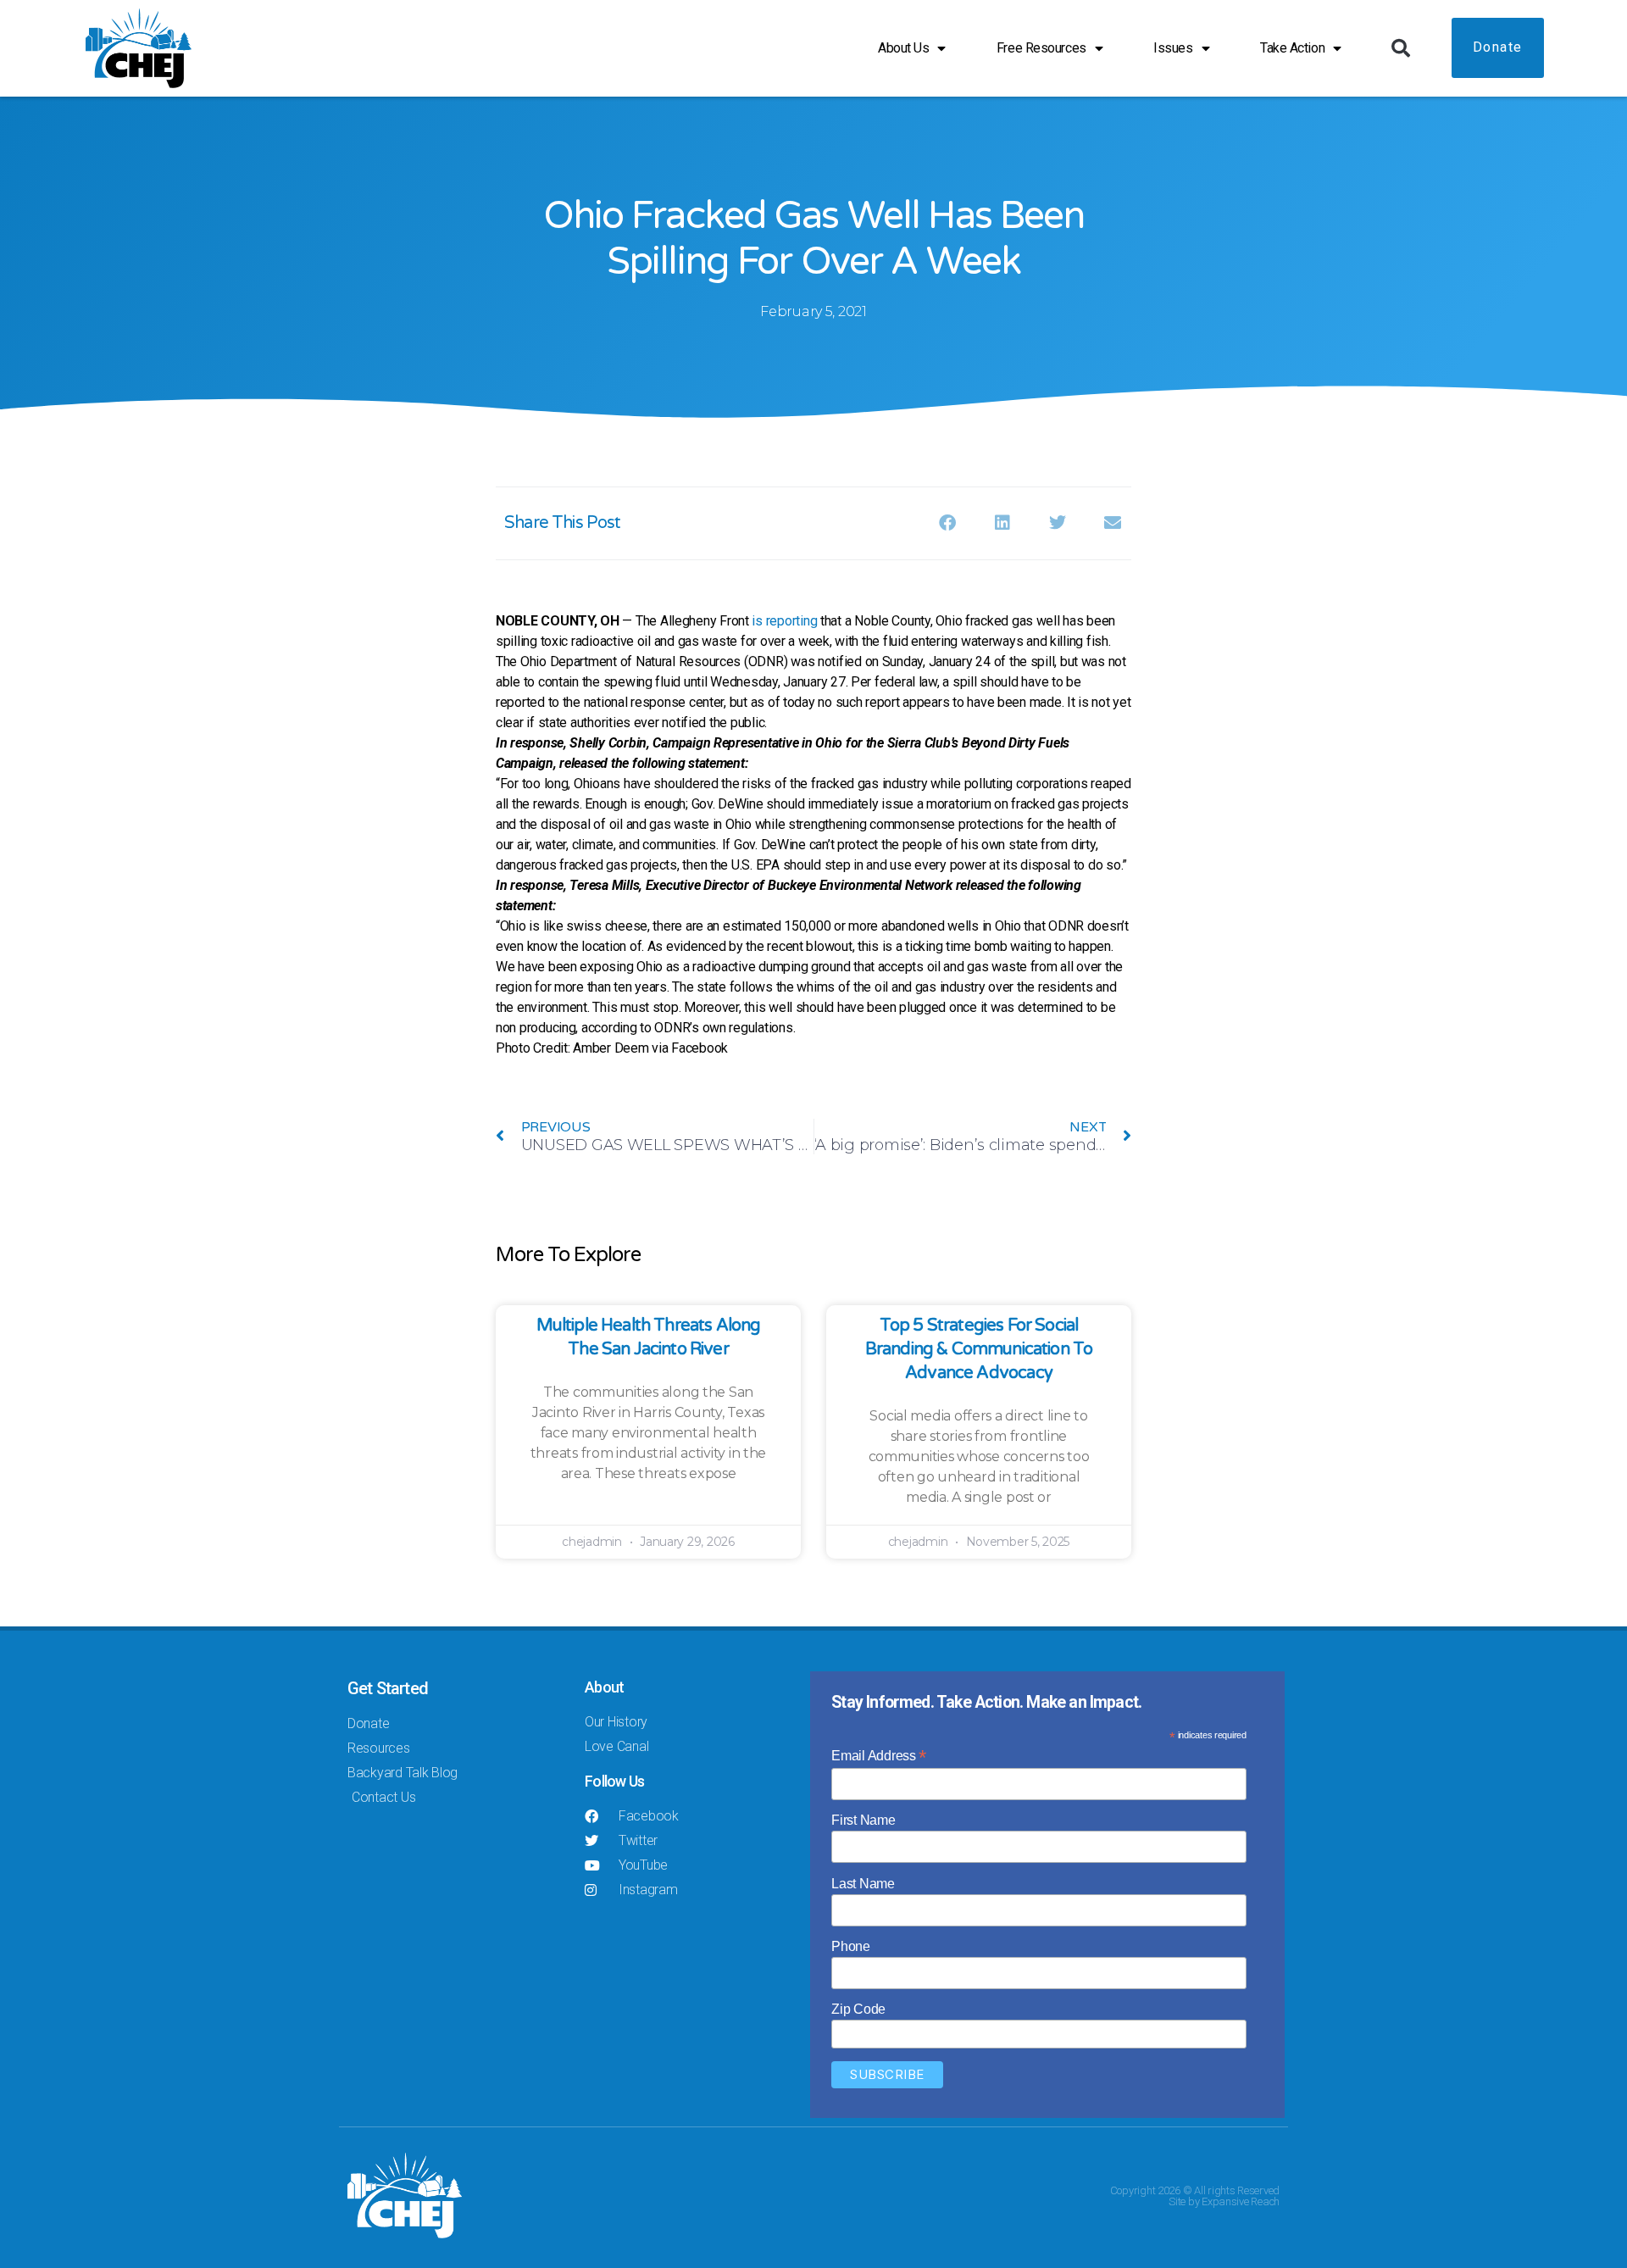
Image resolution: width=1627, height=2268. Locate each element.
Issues (1173, 48)
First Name (863, 1820)
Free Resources (1041, 48)
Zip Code (858, 2009)
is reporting (784, 621)
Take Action (1292, 48)
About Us (903, 48)
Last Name (863, 1884)
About (604, 1687)
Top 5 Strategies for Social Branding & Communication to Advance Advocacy (979, 1349)
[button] (1401, 48)
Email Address (879, 1756)
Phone (851, 1946)
